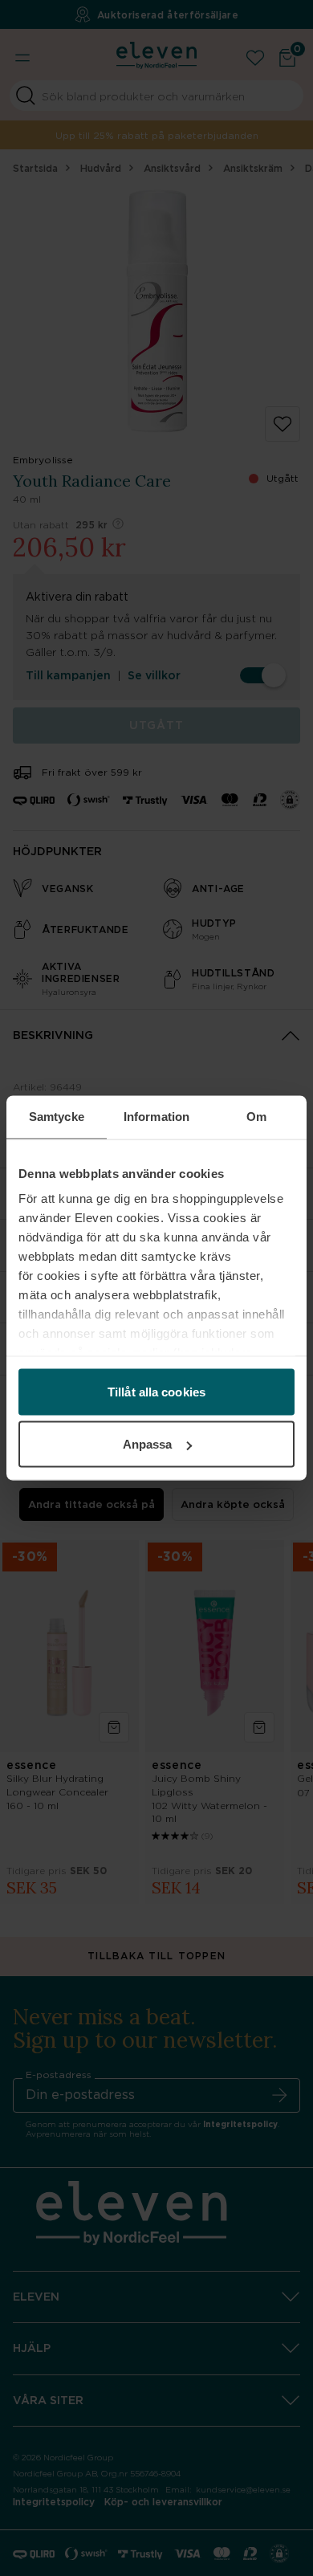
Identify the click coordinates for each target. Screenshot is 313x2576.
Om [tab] (256, 1117)
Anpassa (148, 1444)
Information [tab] (156, 1117)
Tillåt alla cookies (156, 1391)
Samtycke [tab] (57, 1117)
